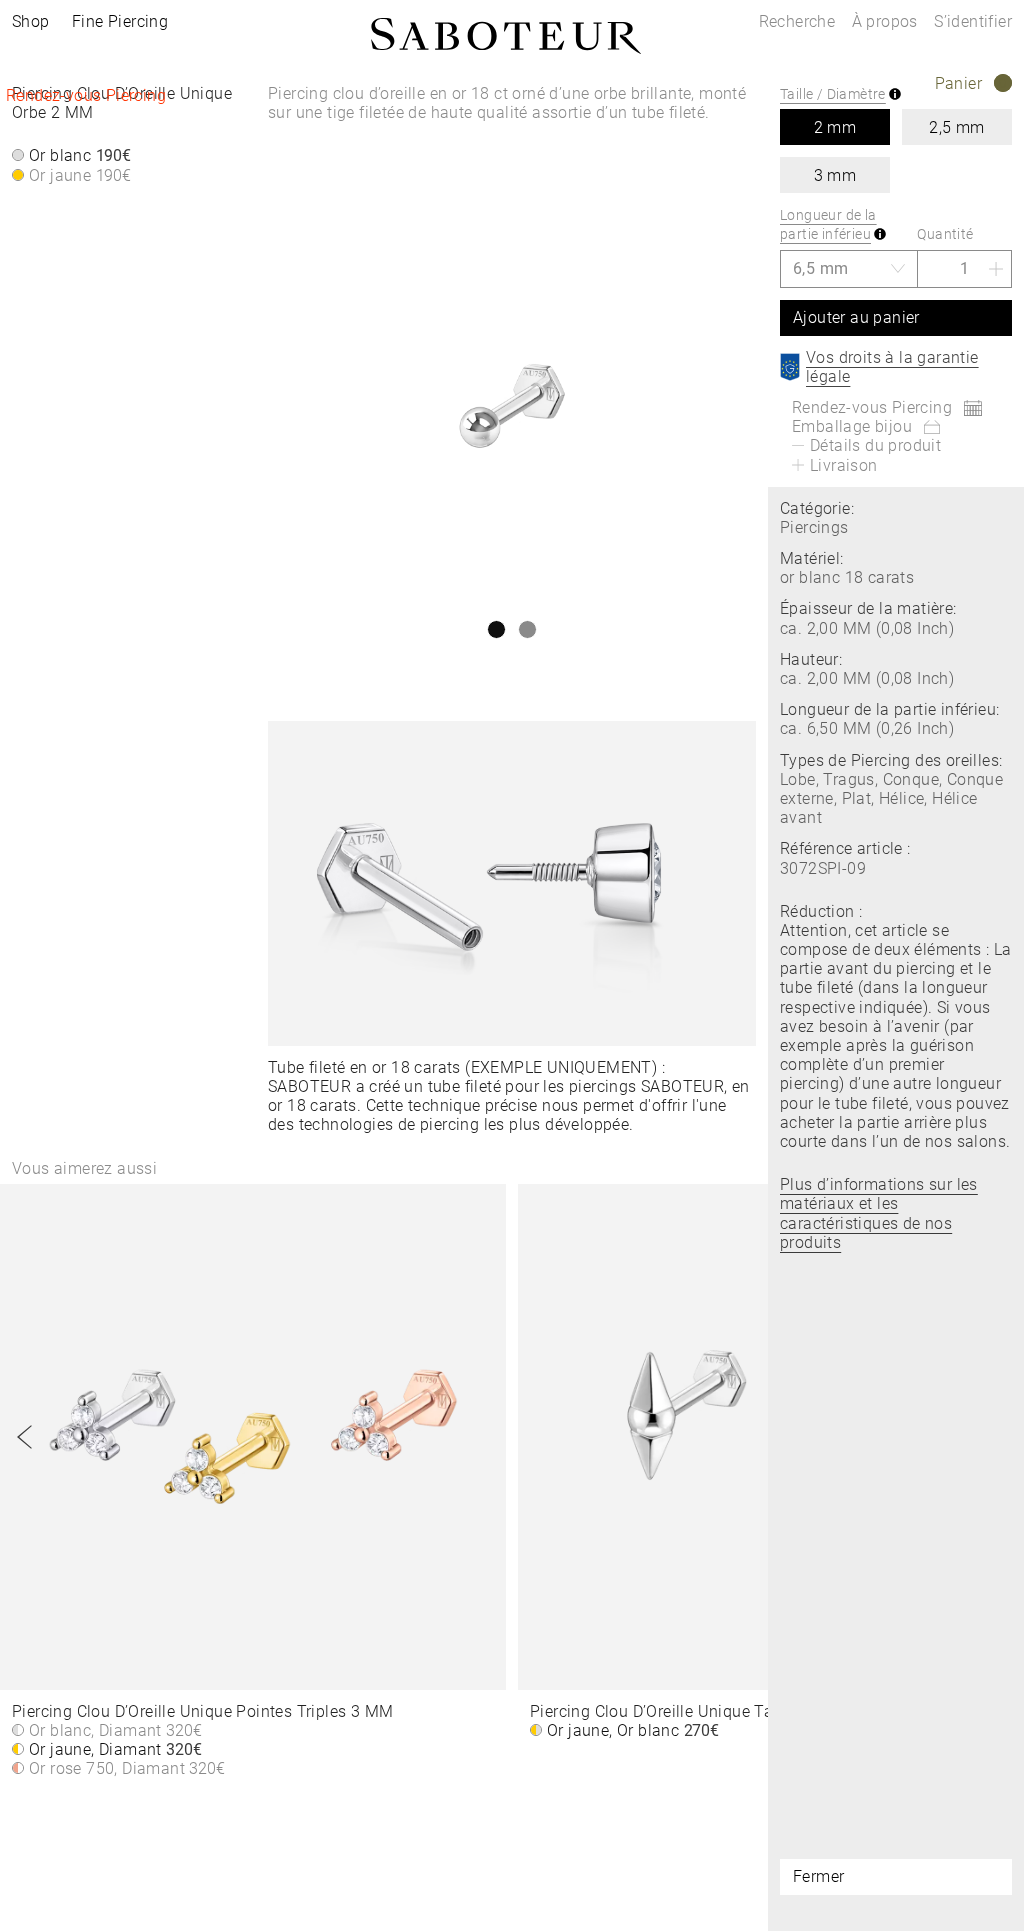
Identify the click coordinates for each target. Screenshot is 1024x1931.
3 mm (835, 175)
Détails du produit (875, 445)
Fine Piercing (120, 21)
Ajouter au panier (856, 317)
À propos (887, 21)
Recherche (797, 21)
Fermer (818, 1876)
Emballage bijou (852, 426)
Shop (31, 21)
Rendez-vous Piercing (86, 95)
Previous (25, 1437)
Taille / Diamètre (833, 94)
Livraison (844, 465)
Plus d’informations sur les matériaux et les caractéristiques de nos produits (879, 1213)
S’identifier (973, 21)
